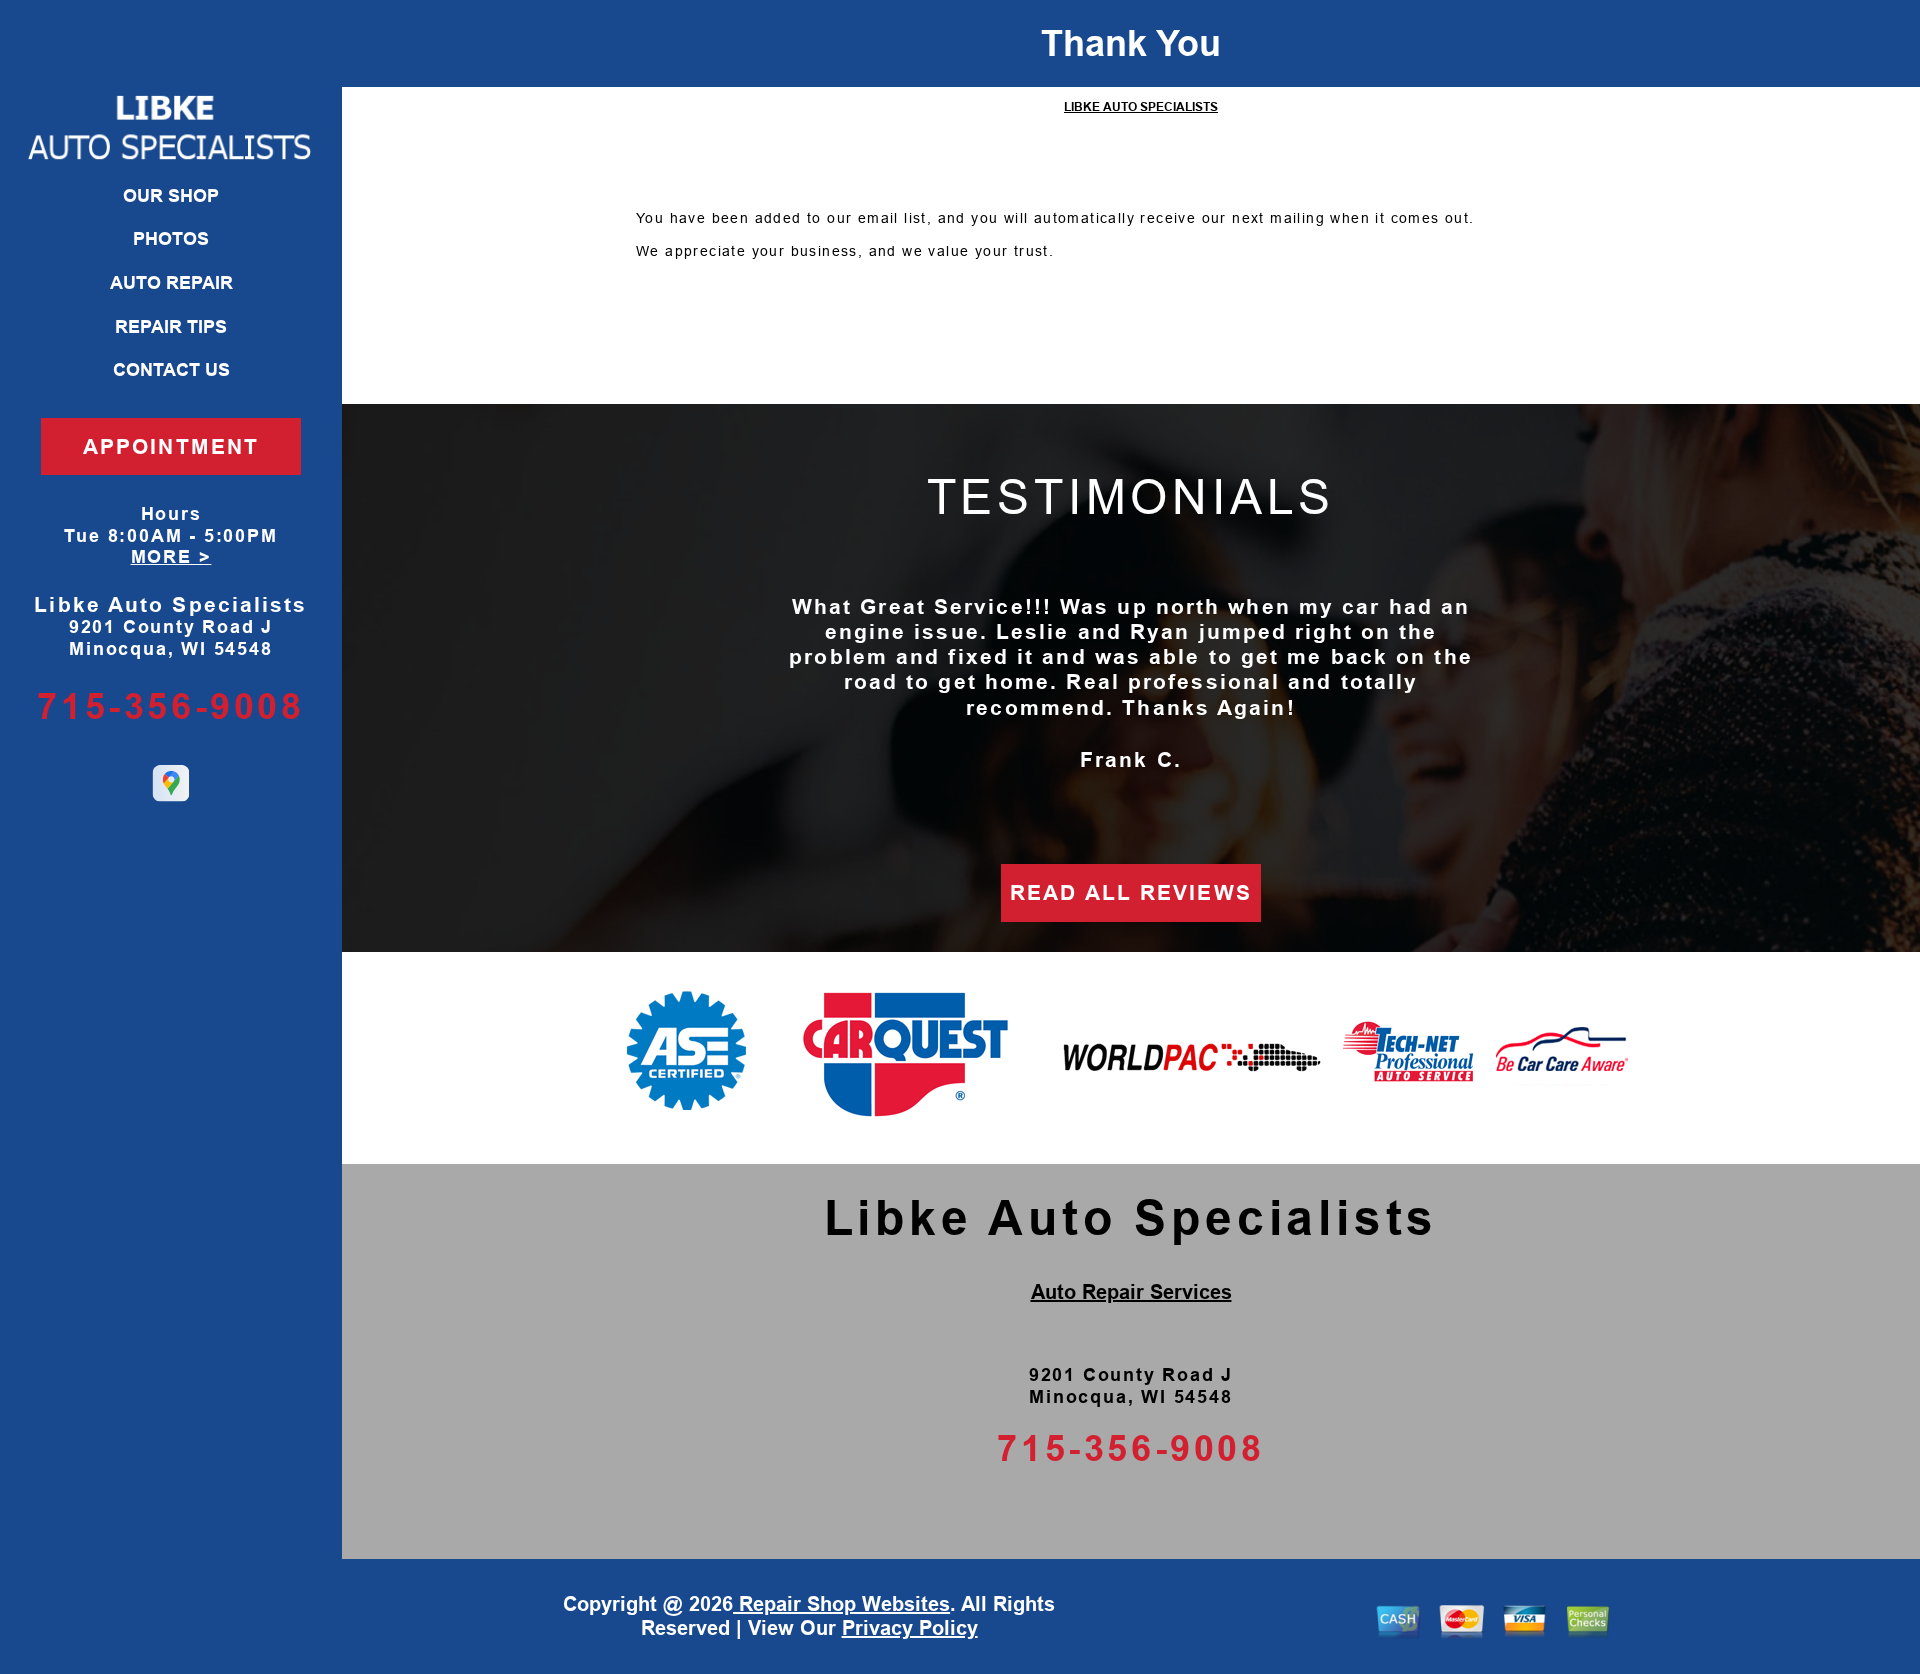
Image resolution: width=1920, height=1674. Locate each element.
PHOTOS (171, 239)
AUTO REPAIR (171, 283)
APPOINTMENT (171, 446)
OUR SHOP (171, 196)
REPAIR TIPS (171, 327)
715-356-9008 (170, 706)
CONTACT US (171, 370)
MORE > (171, 557)
